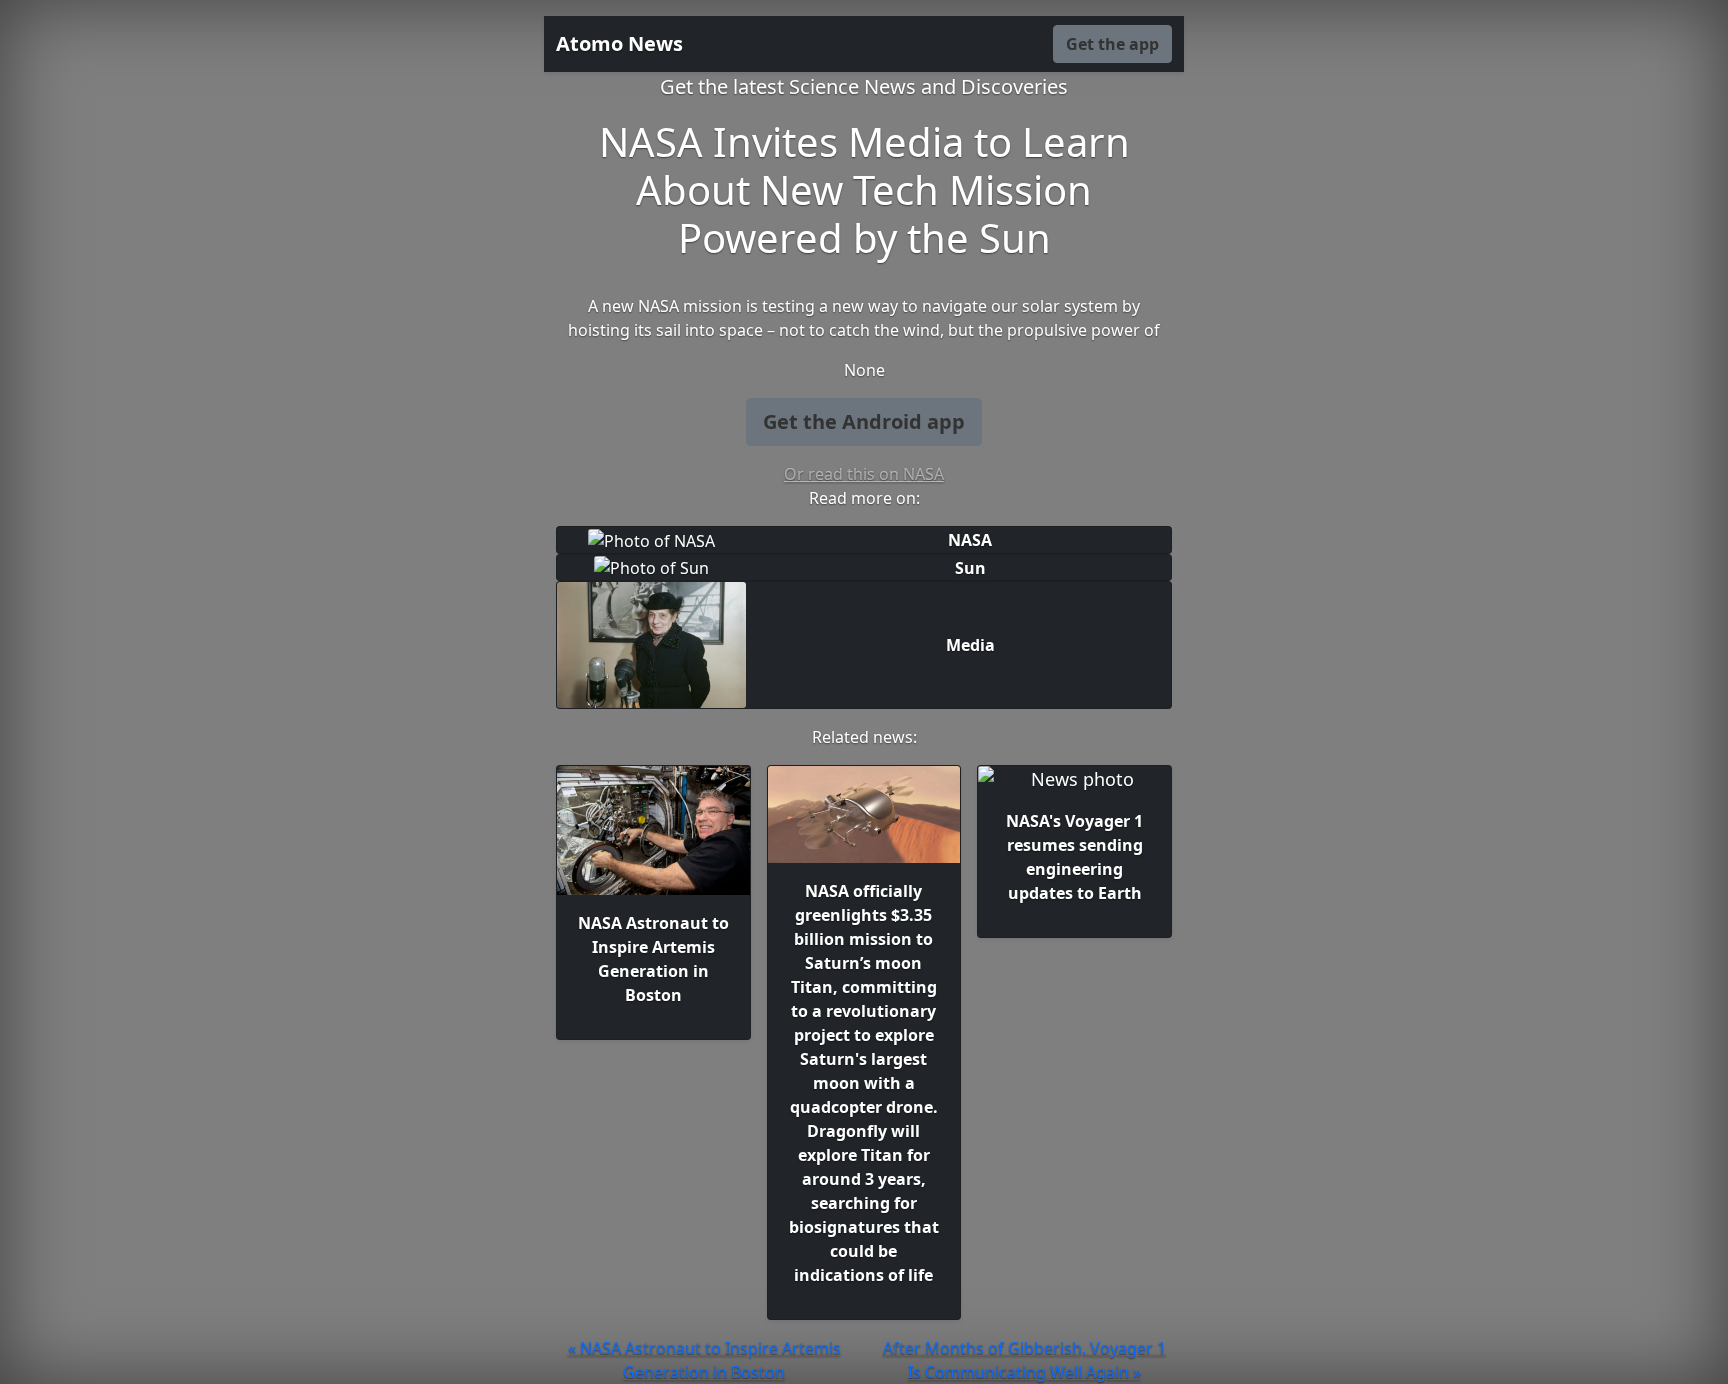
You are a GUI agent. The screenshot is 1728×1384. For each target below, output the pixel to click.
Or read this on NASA (864, 474)
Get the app (1112, 44)
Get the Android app (864, 421)
